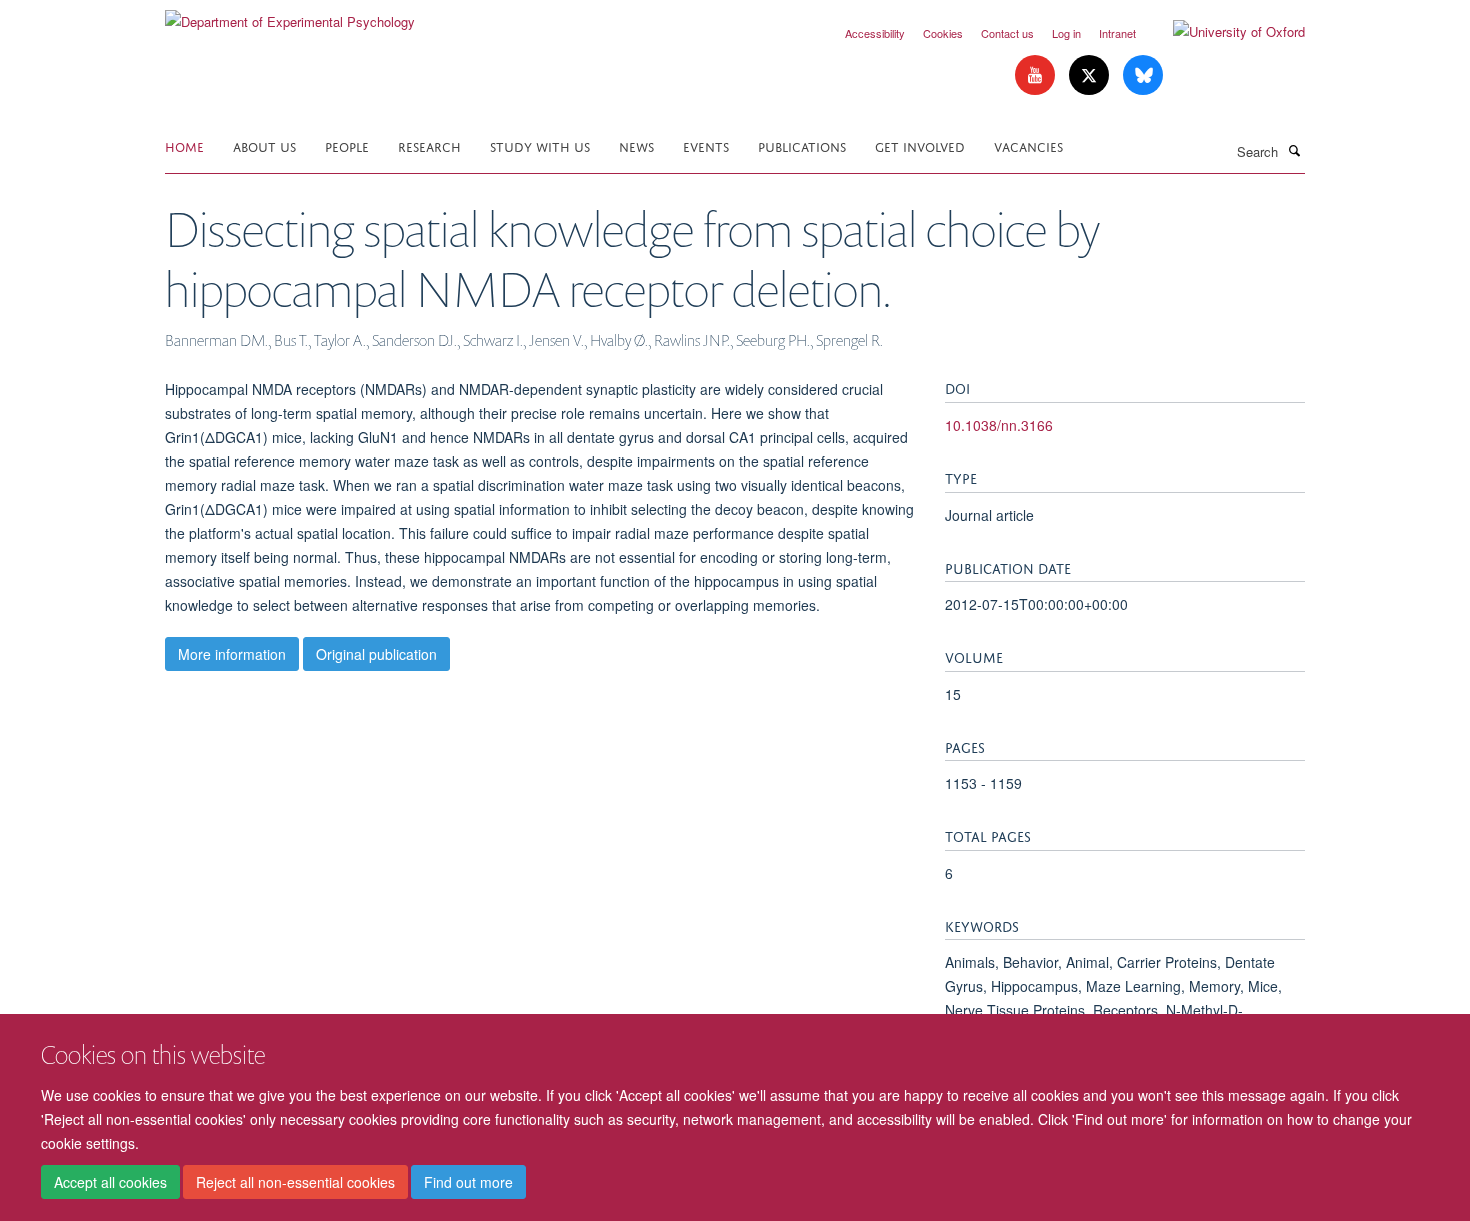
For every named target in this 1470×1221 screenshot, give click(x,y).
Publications (802, 145)
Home (184, 145)
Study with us (540, 145)
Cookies (943, 33)
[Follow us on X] (1091, 75)
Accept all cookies (110, 1182)
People (347, 145)
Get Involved (920, 145)
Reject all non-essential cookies (295, 1182)
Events (706, 145)
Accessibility (875, 33)
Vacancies (1028, 145)
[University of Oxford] (1224, 32)
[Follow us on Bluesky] (1143, 75)
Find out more (468, 1182)
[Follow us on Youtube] (1037, 75)
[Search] (1294, 150)
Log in (1066, 33)
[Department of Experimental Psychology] (290, 14)
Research (429, 145)
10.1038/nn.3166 (999, 425)
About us (264, 145)
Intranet (1117, 33)
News (636, 145)
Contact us (1007, 33)
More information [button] (232, 654)
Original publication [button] (376, 654)
